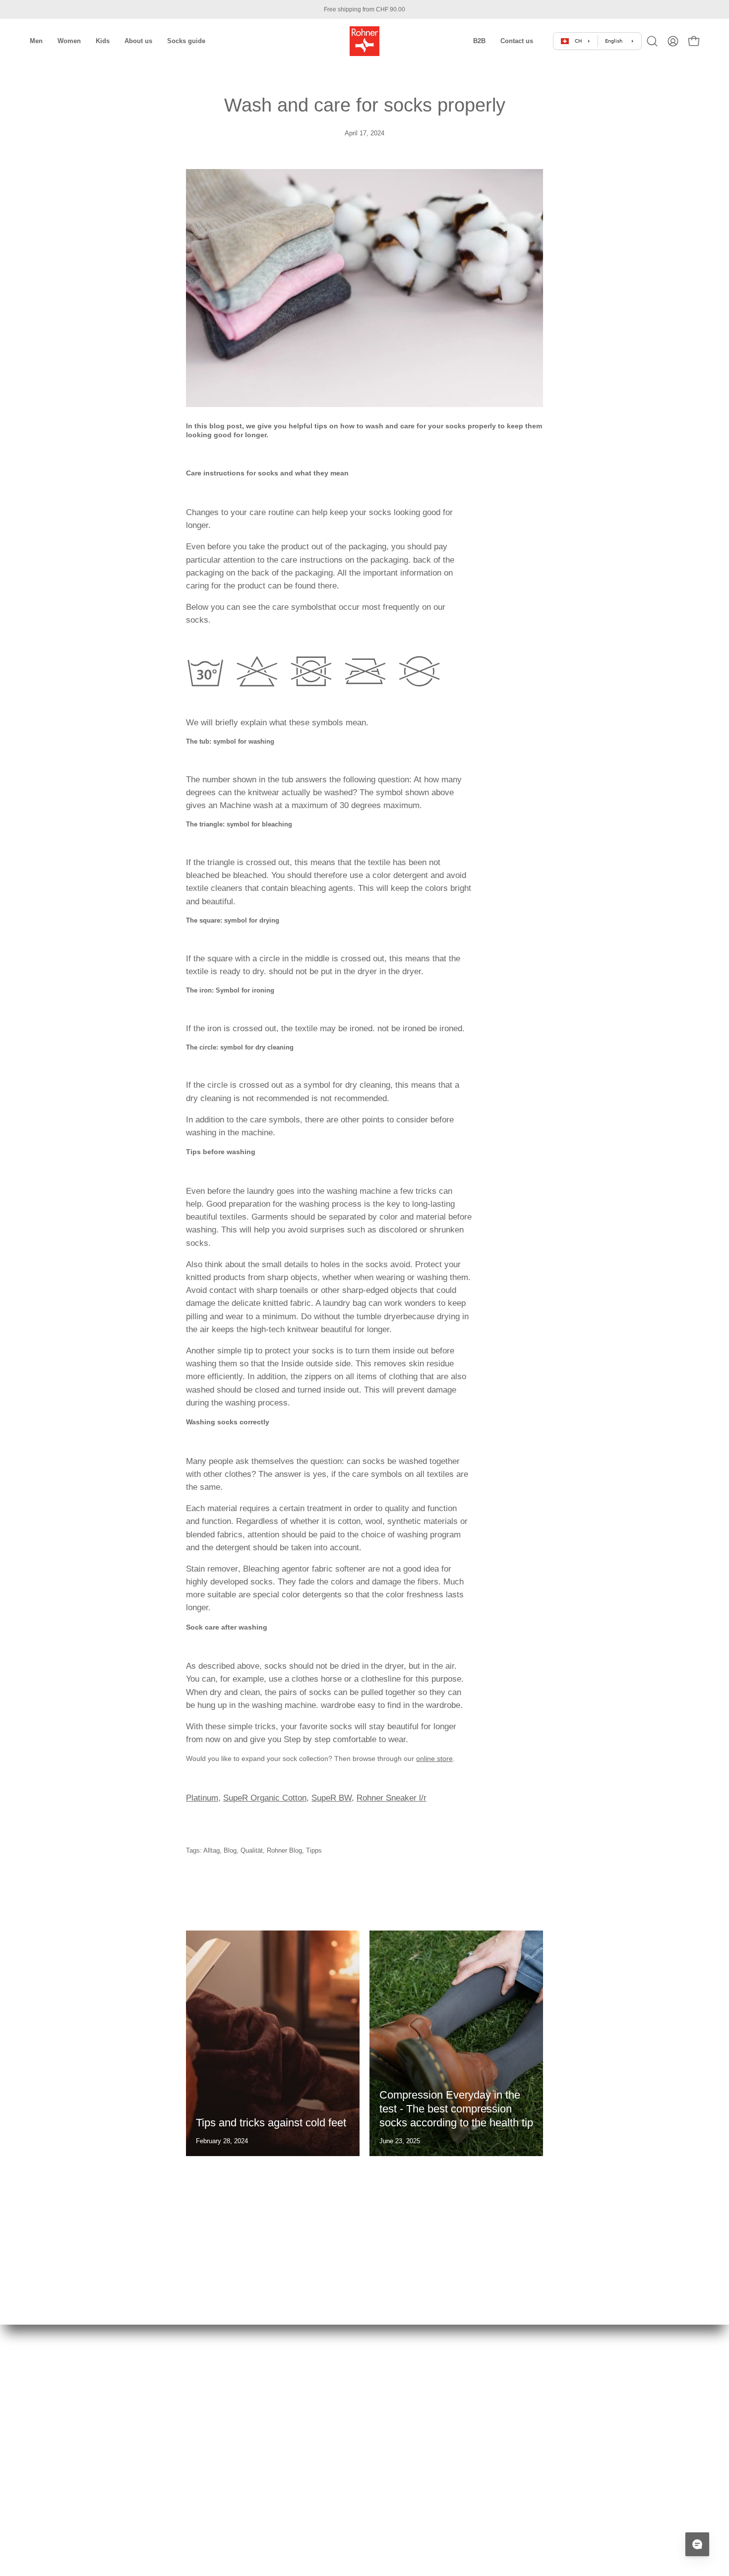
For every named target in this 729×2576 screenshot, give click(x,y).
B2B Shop (389, 2482)
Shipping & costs (230, 2413)
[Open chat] (697, 2544)
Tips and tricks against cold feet (271, 2123)
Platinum (202, 1798)
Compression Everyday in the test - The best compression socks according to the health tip (456, 2109)
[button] (479, 41)
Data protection (228, 2447)
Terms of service (230, 2396)
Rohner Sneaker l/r (392, 1798)
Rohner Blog (284, 1851)
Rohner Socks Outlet (404, 2465)
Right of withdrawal (233, 2430)
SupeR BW (332, 1798)
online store (434, 1758)
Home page (222, 2379)
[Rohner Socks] (364, 41)
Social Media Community (410, 2430)
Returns (217, 2465)
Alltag (212, 1851)
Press (383, 2413)
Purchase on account (236, 2482)
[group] (364, 9)
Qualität (252, 1851)
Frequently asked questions (245, 2499)
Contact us (221, 2534)
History (385, 2379)
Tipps (314, 1851)
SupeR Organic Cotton (265, 1798)
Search (216, 2516)
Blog (230, 1851)
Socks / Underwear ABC (409, 2447)
